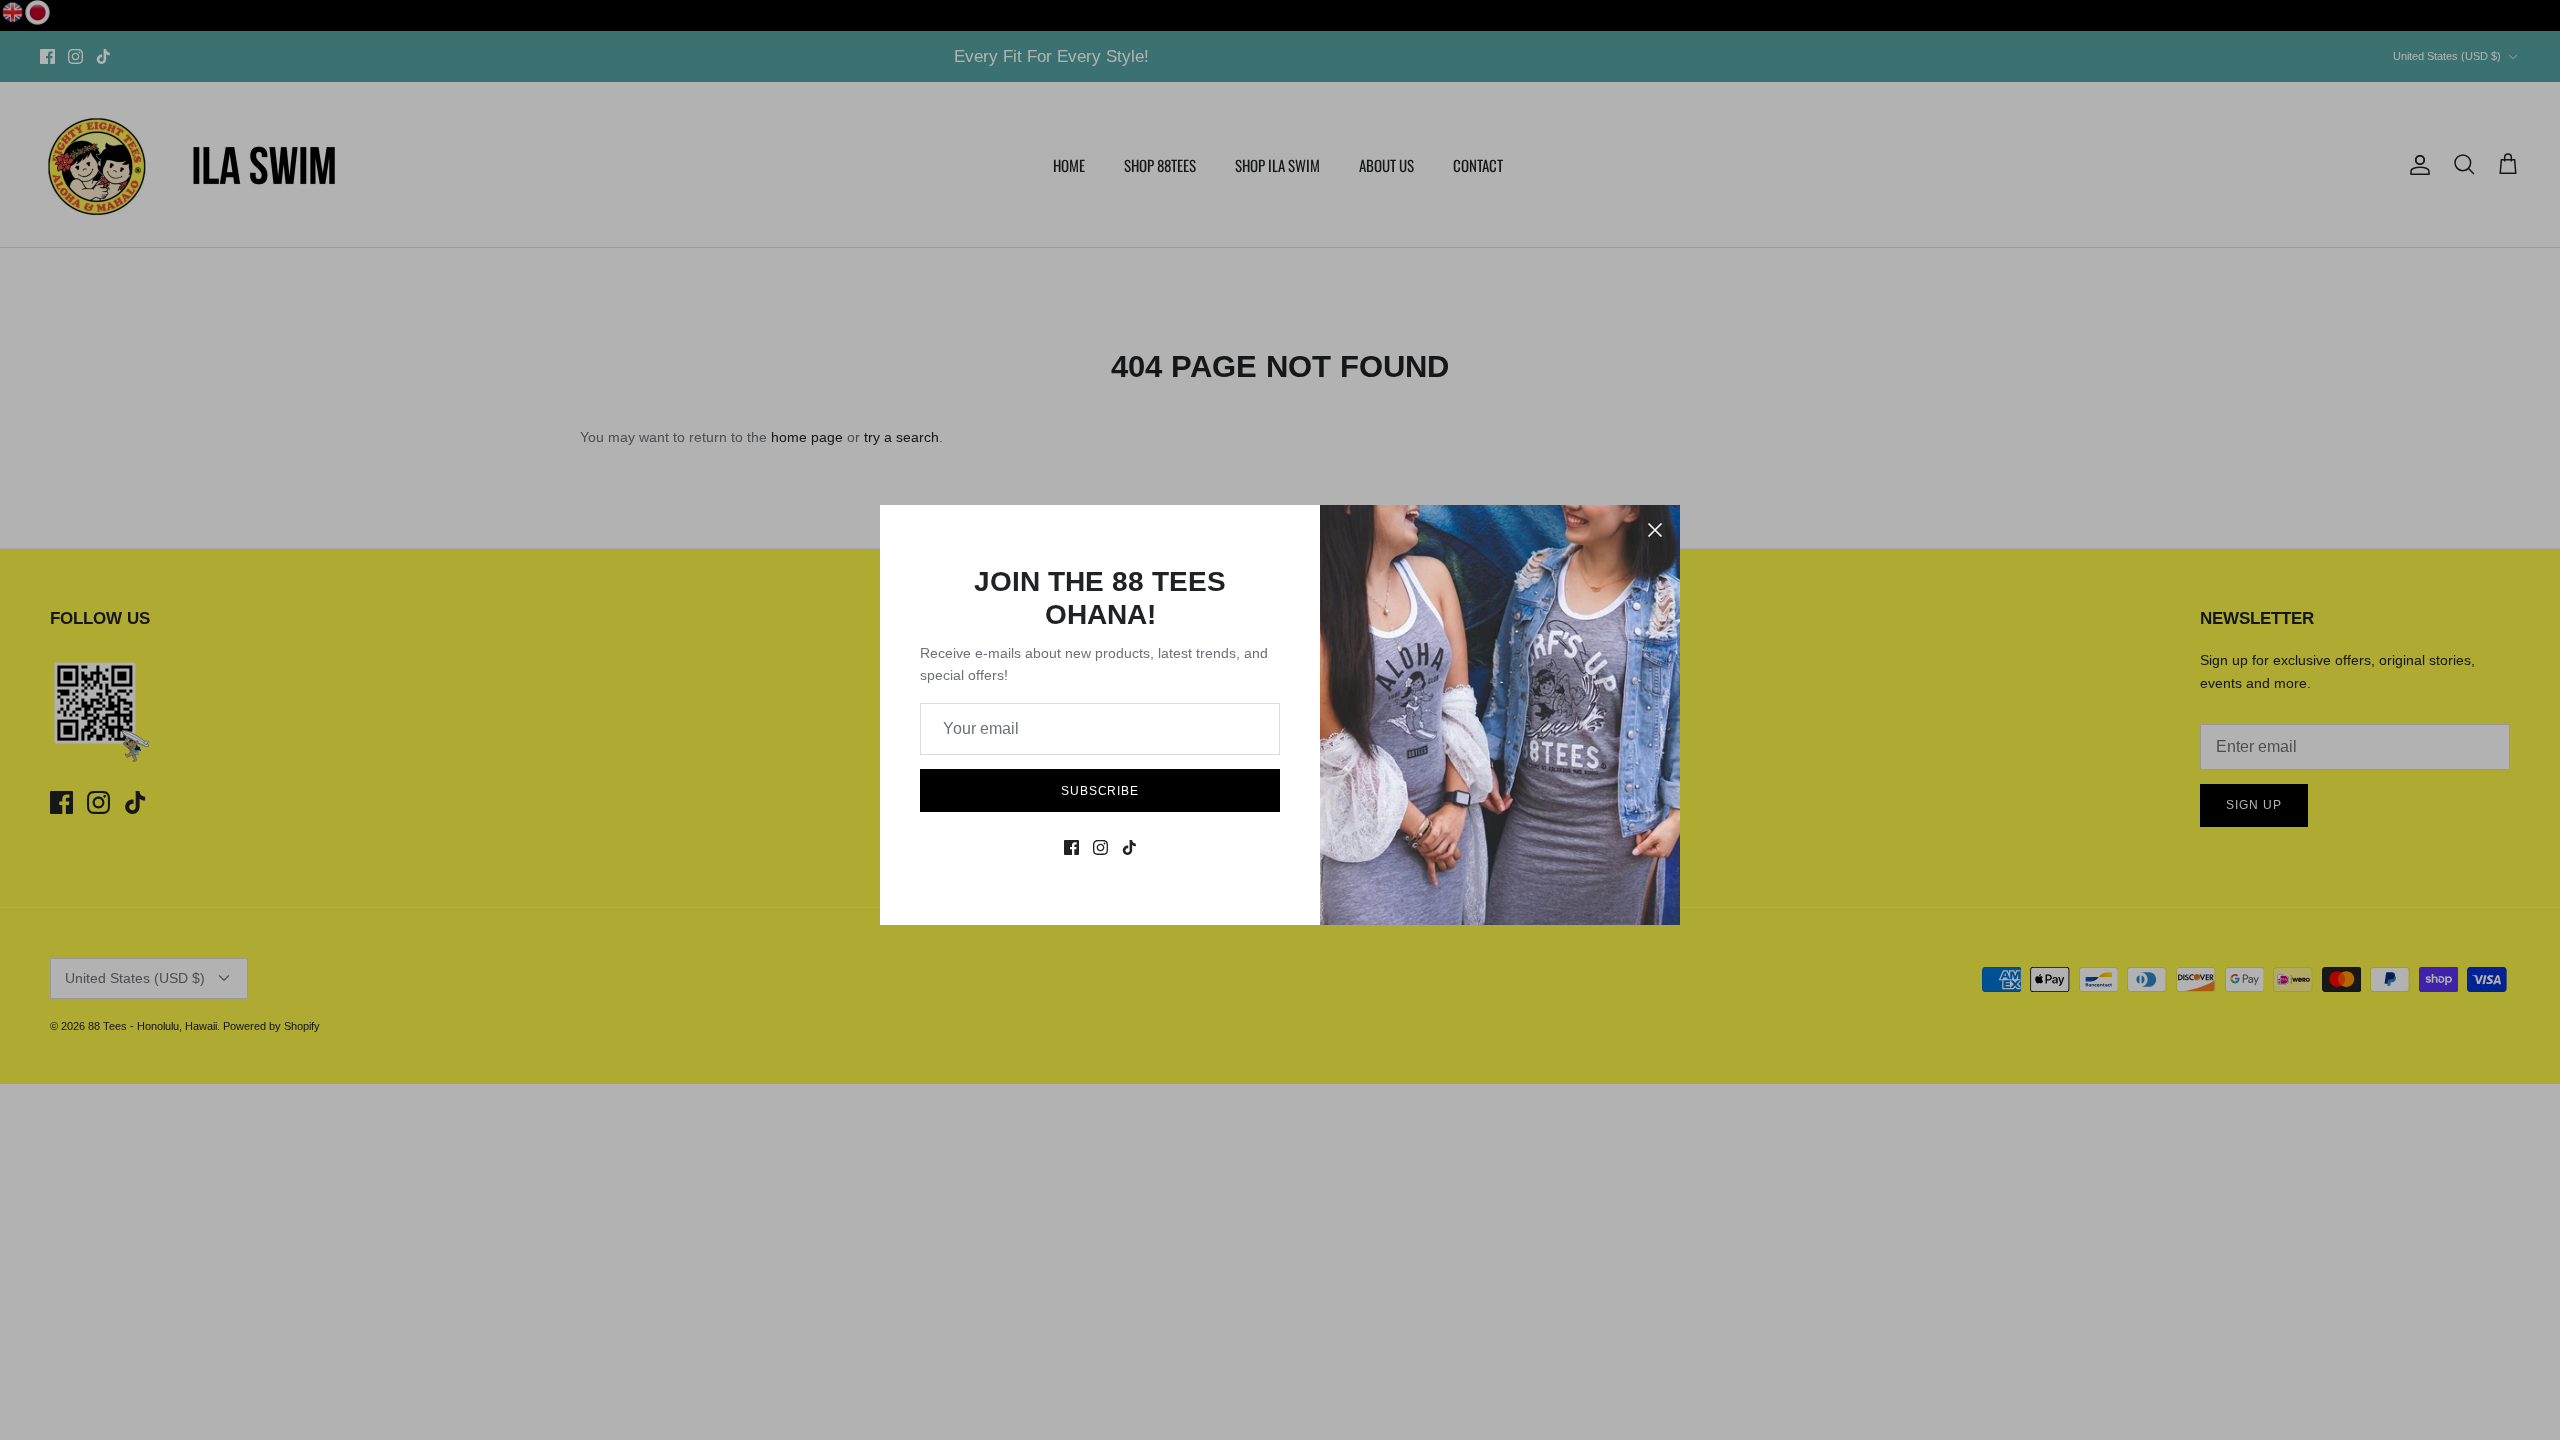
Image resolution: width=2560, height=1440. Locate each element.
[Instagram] (1100, 847)
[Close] (1655, 530)
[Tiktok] (1129, 847)
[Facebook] (1071, 847)
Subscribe (1100, 791)
